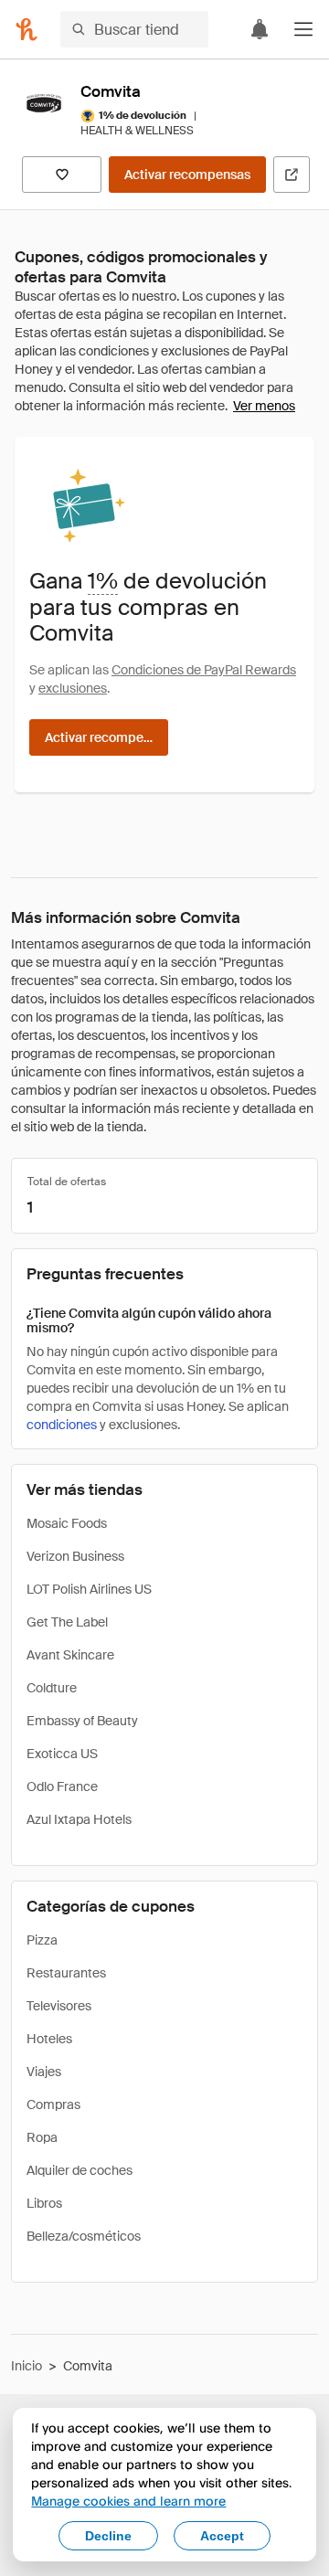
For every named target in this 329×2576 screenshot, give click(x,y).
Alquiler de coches (80, 2170)
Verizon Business (75, 1556)
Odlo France (62, 1786)
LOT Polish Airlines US (89, 1589)
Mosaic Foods (67, 1523)
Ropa (42, 2137)
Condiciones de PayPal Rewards (204, 670)
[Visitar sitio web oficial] (292, 175)
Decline (108, 2536)
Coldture (52, 1688)
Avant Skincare (70, 1655)
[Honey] (27, 29)
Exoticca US (62, 1754)
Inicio (27, 2366)
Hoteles (49, 2039)
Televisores (59, 2006)
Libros (44, 2203)
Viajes (44, 2072)
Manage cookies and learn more (128, 2501)
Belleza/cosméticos (84, 2236)
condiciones (62, 1425)
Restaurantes (66, 1973)
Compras (53, 2104)
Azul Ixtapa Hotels (79, 1819)
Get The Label (67, 1622)
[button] (303, 29)
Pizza (42, 1940)
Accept (222, 2536)
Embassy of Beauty (82, 1721)
